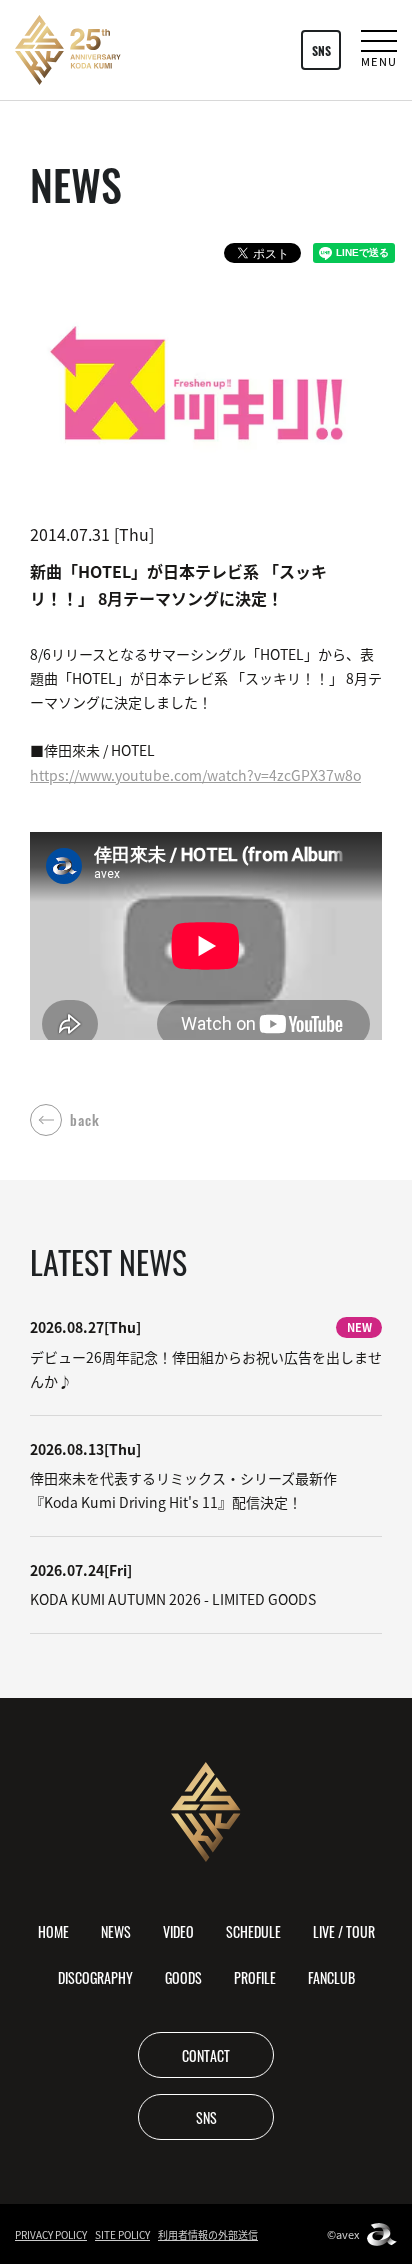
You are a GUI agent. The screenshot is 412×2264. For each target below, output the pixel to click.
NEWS (116, 1931)
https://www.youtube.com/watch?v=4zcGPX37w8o (195, 775)
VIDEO (178, 1931)
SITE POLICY (122, 2234)
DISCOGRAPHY (95, 1977)
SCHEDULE (253, 1931)
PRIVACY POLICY (51, 2234)
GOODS (183, 1977)
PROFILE (255, 1977)
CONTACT (206, 2055)
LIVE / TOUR (344, 1931)
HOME (53, 1931)
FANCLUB (331, 1977)
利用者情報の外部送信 (208, 2234)
